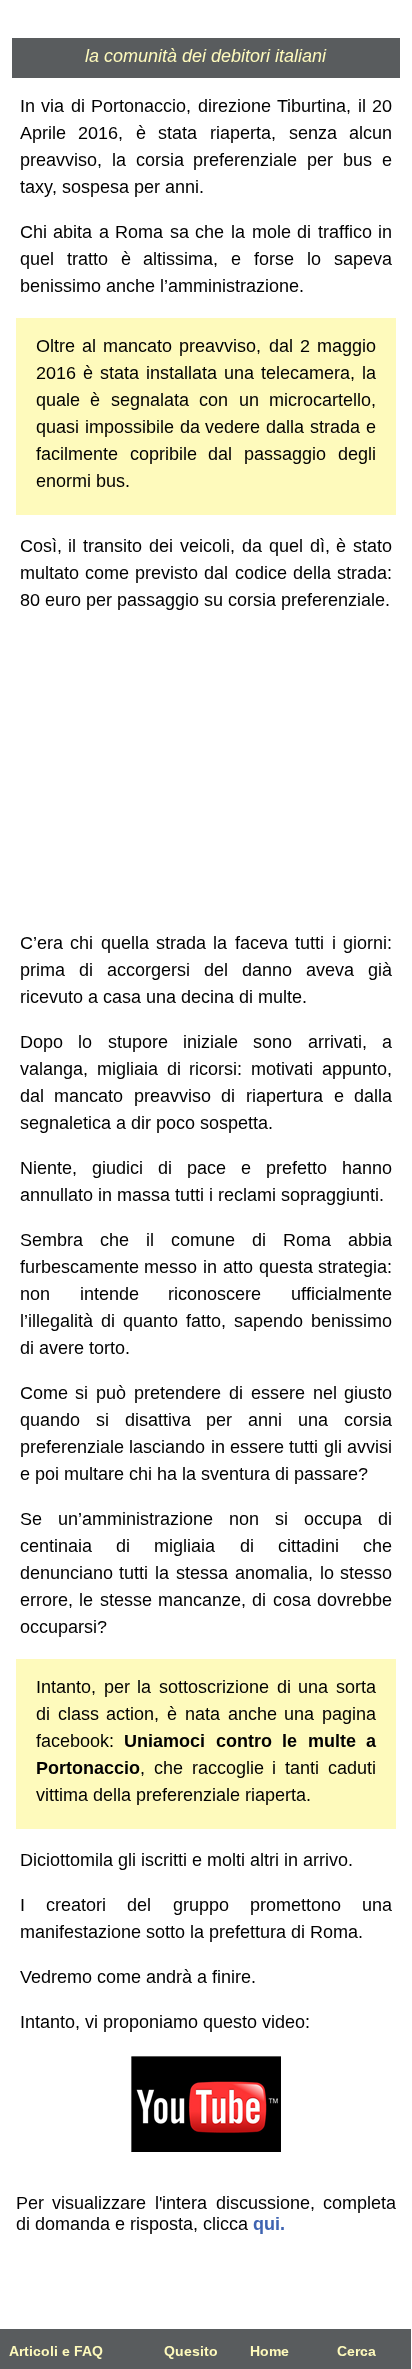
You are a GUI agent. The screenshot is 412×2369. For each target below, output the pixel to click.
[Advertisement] (206, 772)
